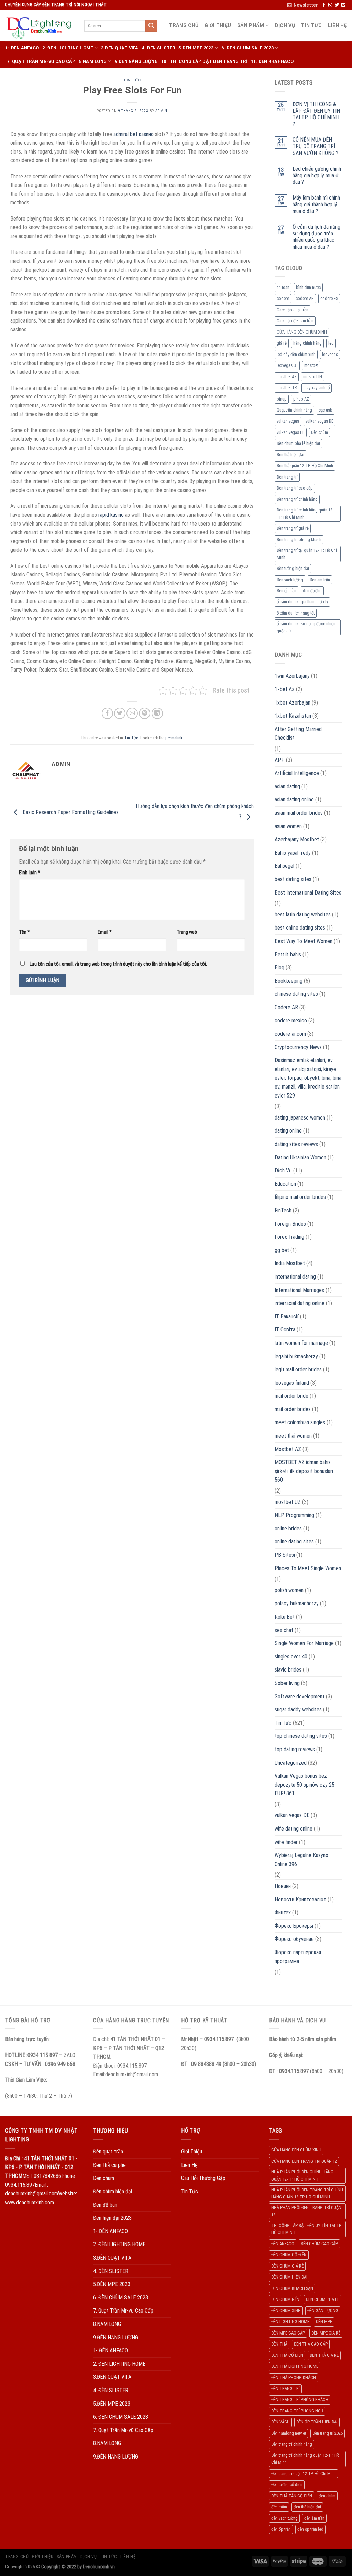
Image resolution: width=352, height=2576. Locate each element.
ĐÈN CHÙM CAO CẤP (319, 2244)
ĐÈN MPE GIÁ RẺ (326, 2333)
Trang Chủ (184, 26)
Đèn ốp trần (287, 591)
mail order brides (293, 1409)
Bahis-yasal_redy (293, 853)
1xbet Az (285, 689)
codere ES (329, 298)
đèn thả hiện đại (307, 2507)
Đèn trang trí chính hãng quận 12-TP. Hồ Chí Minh (305, 513)
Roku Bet (285, 1617)
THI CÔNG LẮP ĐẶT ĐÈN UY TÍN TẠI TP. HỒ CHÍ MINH (306, 2229)
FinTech (283, 1210)
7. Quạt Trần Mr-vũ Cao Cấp (41, 61)
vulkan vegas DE (320, 421)
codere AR (305, 298)
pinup (282, 399)
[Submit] (151, 26)
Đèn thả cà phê (109, 2165)
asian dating (287, 786)
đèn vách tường (284, 2518)
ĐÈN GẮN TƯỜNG (323, 2311)
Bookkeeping (289, 981)
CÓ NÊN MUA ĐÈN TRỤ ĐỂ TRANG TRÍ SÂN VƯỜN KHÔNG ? (315, 146)
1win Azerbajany (292, 676)
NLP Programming (294, 1515)
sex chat (284, 1630)
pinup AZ (301, 399)
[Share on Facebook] (107, 713)
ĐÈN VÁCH (280, 2422)
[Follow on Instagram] (330, 5)
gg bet (282, 1250)
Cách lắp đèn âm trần (295, 321)
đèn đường (312, 591)
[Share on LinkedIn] (157, 713)
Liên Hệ (337, 26)
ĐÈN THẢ (279, 2344)
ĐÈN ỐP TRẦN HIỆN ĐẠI (317, 2422)
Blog (279, 968)
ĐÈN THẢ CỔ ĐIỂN (287, 2355)
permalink (174, 738)
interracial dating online (300, 1303)
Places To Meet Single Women (308, 1568)
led (331, 343)
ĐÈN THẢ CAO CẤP (311, 2344)
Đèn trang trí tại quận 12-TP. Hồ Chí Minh (307, 554)
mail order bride (291, 1396)
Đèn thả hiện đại (290, 455)
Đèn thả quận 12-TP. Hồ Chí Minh (305, 466)
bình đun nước (308, 287)
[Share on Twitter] (120, 713)
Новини (283, 1886)
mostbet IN (313, 377)
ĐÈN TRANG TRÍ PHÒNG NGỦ (297, 2411)
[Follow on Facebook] (324, 5)
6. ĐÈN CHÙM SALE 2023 (247, 48)
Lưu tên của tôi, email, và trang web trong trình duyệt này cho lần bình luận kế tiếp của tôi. (118, 964)
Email (105, 932)
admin (161, 111)
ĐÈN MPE (324, 2322)
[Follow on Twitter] (337, 5)
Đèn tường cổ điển (287, 2484)
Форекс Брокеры (294, 1926)
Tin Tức (311, 26)
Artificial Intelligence (297, 773)
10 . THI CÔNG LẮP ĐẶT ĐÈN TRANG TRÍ (204, 61)
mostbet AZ (287, 377)
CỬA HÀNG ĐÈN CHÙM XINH (302, 332)
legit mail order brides (298, 1369)
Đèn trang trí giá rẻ (293, 528)
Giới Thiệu (218, 26)
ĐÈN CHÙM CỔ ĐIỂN (289, 2255)
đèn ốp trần (281, 2529)
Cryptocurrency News (298, 1047)
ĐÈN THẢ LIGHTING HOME (295, 2366)
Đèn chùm (320, 432)
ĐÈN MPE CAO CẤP (288, 2333)
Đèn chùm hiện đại (113, 2191)
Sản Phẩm (251, 26)
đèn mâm (279, 2507)
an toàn (283, 287)
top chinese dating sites (301, 1736)
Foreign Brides (290, 1224)
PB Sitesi (285, 1555)
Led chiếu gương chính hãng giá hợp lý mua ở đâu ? (317, 175)
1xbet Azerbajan (293, 703)
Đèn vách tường (290, 580)
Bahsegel (284, 866)
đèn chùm (327, 2496)
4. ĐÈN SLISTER (159, 48)
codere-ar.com (290, 1034)
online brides (288, 1528)
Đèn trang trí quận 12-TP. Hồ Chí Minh (304, 2473)
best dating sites (293, 879)
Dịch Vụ (285, 26)
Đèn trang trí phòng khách (299, 539)
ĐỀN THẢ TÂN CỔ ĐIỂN (292, 2496)
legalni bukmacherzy (296, 1356)
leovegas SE (287, 365)
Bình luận (30, 873)
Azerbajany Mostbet (297, 839)
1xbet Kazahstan (293, 716)
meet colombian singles (300, 1422)
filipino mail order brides (300, 1197)
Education (285, 1184)
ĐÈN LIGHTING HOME (290, 2322)
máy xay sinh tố (317, 388)
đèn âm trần (314, 2518)
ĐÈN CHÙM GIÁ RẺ (287, 2266)
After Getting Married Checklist (298, 734)
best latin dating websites (303, 915)
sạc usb (326, 410)
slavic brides (288, 1670)
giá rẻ (282, 343)
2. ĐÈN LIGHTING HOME (68, 48)
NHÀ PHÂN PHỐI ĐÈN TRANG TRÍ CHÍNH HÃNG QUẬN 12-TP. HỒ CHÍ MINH (307, 2193)
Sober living (287, 1683)
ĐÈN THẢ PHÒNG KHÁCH (294, 2378)
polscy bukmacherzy (297, 1603)
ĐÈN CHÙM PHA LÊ (323, 2299)
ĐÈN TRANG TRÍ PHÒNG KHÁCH (300, 2400)
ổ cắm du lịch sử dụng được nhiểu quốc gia (306, 627)
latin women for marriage (301, 1343)
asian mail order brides (299, 813)
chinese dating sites (296, 994)
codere (283, 298)
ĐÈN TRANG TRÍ (285, 2389)
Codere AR (286, 1007)
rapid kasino (111, 515)
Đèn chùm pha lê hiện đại (298, 443)
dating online (288, 1131)
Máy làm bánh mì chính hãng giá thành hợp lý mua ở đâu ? (316, 204)
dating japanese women (300, 1118)
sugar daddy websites (298, 1709)
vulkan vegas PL (291, 432)
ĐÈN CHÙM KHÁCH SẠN (292, 2288)
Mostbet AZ (288, 1449)
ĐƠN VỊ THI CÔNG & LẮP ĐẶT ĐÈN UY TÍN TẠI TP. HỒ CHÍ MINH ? (316, 114)
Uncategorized (291, 1763)
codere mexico (291, 1020)
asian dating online (294, 800)
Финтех (283, 1913)
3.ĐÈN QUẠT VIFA (120, 48)
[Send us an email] (343, 5)
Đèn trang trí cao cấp (295, 488)
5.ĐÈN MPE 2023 (196, 48)
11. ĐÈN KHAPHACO (272, 61)
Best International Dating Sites (308, 893)
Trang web (187, 932)
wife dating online (294, 1829)
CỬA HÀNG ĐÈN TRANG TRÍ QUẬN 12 (304, 2161)
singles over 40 (291, 1657)
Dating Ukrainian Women (300, 1157)
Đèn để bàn (105, 2205)
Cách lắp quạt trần (293, 310)
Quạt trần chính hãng (294, 410)
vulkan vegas (288, 421)
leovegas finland (292, 1383)
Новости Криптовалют (300, 1899)
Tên (24, 932)
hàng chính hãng (307, 343)
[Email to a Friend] (132, 713)
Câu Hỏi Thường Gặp (203, 2178)
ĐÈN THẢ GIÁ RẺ (324, 2355)
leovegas (330, 354)
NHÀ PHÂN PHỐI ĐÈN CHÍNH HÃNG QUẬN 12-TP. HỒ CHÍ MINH (302, 2175)
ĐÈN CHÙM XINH (286, 2311)
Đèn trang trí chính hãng (297, 499)
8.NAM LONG (93, 61)
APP (280, 760)
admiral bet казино (134, 134)
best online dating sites (300, 928)
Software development (300, 1696)
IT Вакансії (287, 1317)
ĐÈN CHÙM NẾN (285, 2299)
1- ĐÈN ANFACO (22, 48)
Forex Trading (289, 1237)
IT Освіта (285, 1330)
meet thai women (293, 1436)
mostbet (311, 365)
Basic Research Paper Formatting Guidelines (70, 813)
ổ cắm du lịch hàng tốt (296, 613)
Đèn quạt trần (108, 2152)
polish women (289, 1590)
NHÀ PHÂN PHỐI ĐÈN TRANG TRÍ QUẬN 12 (306, 2211)
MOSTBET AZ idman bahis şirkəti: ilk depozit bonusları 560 (304, 1471)
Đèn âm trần (320, 580)
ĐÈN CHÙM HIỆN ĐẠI (289, 2277)
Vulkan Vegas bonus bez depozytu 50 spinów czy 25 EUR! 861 (305, 1785)
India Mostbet (290, 1263)
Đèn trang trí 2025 (328, 2433)
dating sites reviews (296, 1144)
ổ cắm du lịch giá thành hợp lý (302, 602)
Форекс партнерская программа (298, 1957)
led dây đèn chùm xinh (296, 354)
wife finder (286, 1842)
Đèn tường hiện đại (293, 568)
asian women (288, 826)
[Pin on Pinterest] (145, 713)
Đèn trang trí (287, 477)
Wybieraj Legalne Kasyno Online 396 (301, 1860)
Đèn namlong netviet (289, 2433)
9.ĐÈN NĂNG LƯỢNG (136, 61)
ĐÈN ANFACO (283, 2244)
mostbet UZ (288, 1502)
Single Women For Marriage (304, 1643)
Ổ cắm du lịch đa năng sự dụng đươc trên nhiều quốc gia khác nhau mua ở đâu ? (316, 237)
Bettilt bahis (288, 954)
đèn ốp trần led (310, 2529)
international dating (295, 1277)
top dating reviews (295, 1749)
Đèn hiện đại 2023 (112, 2218)
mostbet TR (287, 388)
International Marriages (299, 1290)
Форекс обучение (294, 1939)
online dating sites (294, 1542)
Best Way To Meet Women (304, 941)
